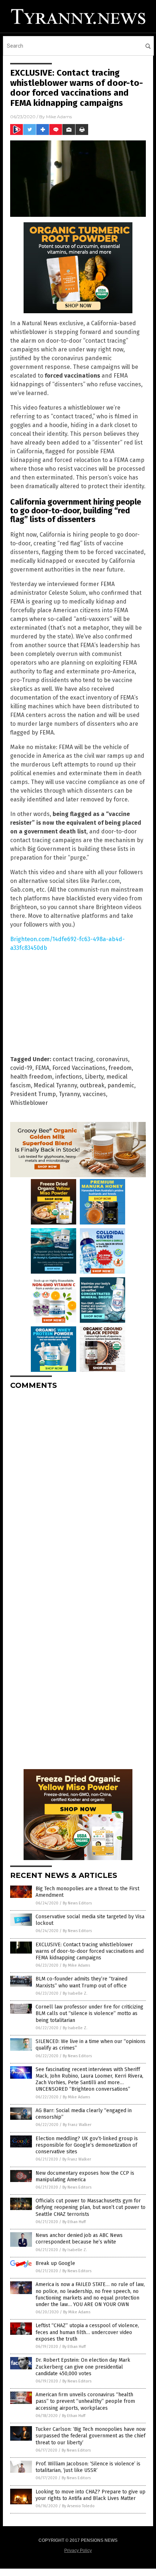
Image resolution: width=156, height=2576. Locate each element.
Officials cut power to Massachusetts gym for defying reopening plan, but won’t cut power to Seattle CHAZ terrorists (91, 2207)
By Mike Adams (76, 1965)
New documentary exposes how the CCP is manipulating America (85, 2176)
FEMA (42, 1068)
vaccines (94, 1094)
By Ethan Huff (74, 2222)
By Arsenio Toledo (78, 2506)
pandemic (121, 1085)
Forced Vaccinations (79, 1068)
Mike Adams (59, 117)
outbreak (92, 1085)
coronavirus (112, 1059)
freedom (120, 1068)
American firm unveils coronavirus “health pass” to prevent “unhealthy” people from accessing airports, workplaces (85, 2401)
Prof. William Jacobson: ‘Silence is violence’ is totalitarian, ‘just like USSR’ (88, 2467)
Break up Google (55, 2263)
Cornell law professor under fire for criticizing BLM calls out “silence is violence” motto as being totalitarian (89, 2013)
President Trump (33, 1094)
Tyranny (69, 1094)
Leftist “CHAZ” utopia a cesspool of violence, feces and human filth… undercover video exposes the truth (87, 2332)
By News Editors (77, 1903)
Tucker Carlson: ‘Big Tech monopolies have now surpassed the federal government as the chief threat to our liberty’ (91, 2436)
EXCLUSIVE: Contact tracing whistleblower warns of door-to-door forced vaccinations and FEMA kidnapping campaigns (90, 1951)
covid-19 (21, 1068)
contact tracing (73, 1059)
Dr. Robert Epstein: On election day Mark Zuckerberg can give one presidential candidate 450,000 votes (83, 2367)
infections (69, 1077)
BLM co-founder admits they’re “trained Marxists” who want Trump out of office (81, 1982)
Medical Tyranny (55, 1085)
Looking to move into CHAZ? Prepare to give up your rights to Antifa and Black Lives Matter (91, 2495)
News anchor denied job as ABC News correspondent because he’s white (79, 2239)
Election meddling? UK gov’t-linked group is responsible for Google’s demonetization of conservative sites (87, 2145)
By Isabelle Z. (75, 1993)
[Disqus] (78, 1486)
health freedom (31, 1077)
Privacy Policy (78, 2551)
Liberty (94, 1077)
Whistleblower (29, 1103)
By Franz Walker (77, 2125)
